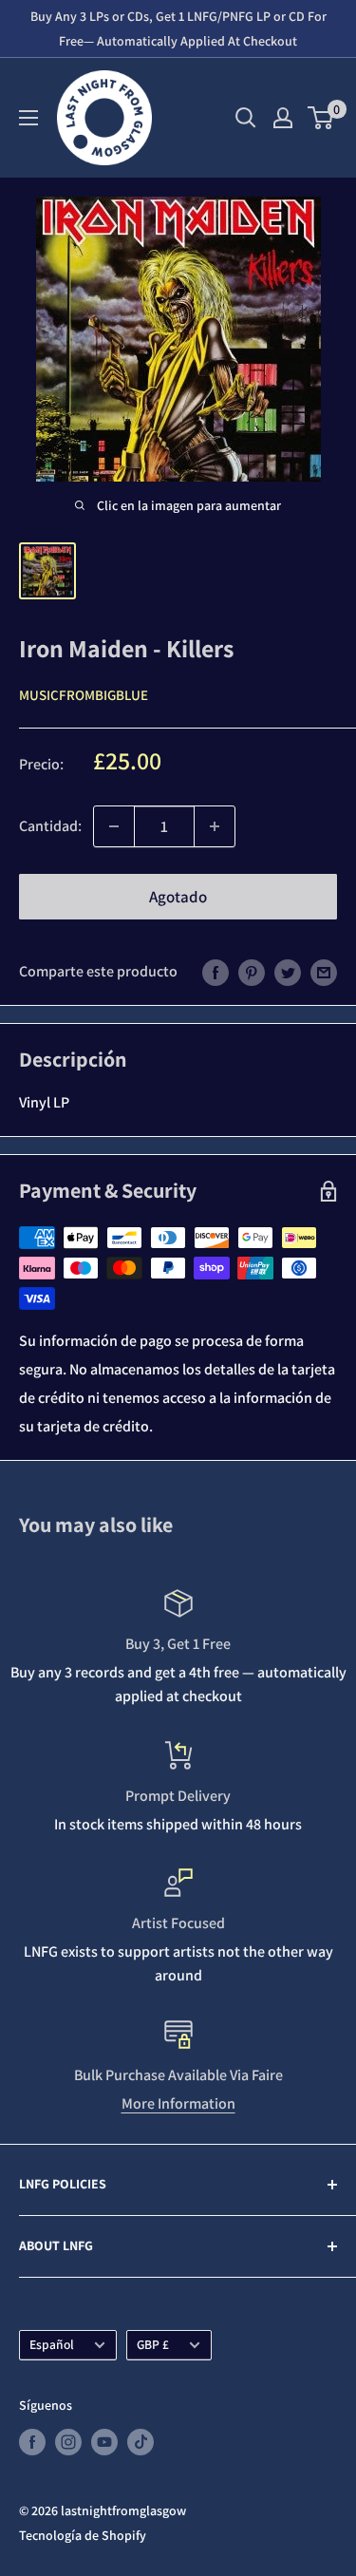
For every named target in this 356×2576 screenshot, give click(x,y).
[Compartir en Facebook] (215, 972)
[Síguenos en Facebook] (32, 2442)
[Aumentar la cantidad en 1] (215, 826)
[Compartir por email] (324, 972)
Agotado (178, 897)
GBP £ (153, 2344)
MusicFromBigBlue (84, 695)
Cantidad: (50, 826)
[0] (321, 118)
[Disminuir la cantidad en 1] (114, 826)
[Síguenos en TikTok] (141, 2442)
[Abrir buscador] (246, 118)
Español (52, 2344)
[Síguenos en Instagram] (68, 2442)
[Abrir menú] (28, 118)
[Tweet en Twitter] (288, 972)
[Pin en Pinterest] (252, 972)
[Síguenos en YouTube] (104, 2442)
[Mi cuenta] (283, 118)
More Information (178, 2103)
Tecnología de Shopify (83, 2535)
